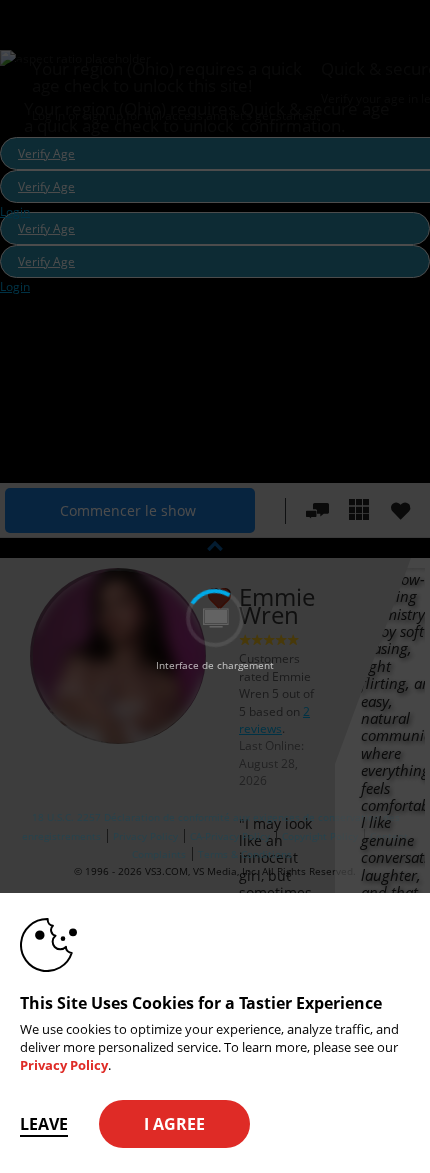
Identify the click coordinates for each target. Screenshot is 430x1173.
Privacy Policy (64, 1065)
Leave (44, 1124)
